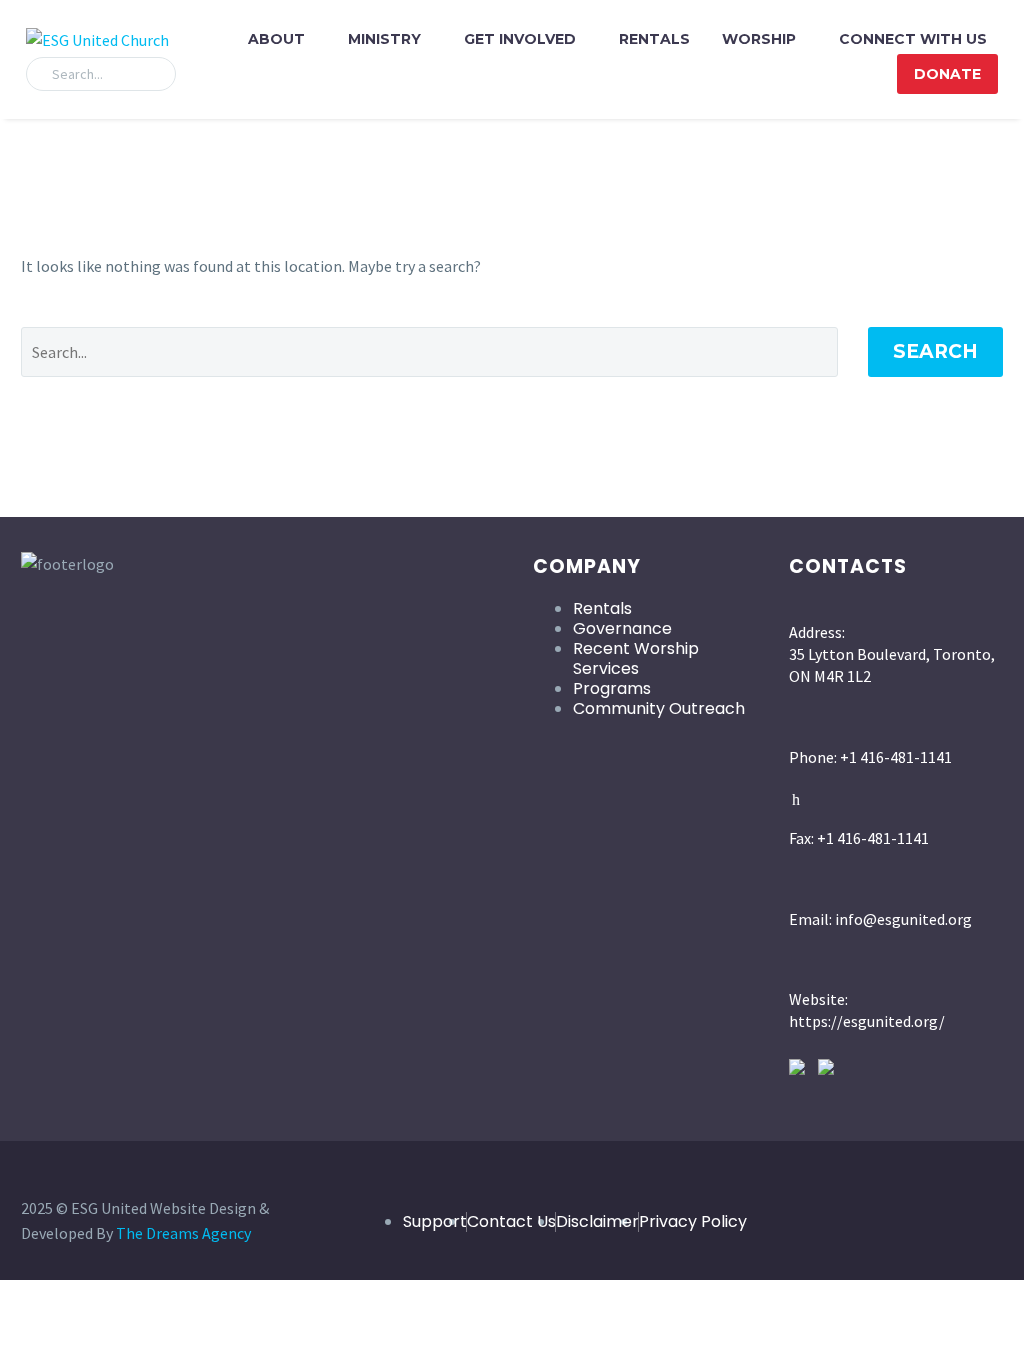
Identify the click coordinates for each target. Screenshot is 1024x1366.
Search (935, 351)
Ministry (384, 39)
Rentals (654, 39)
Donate (947, 74)
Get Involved (520, 39)
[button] (152, 74)
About (276, 39)
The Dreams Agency (183, 1233)
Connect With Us (913, 39)
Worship (759, 39)
